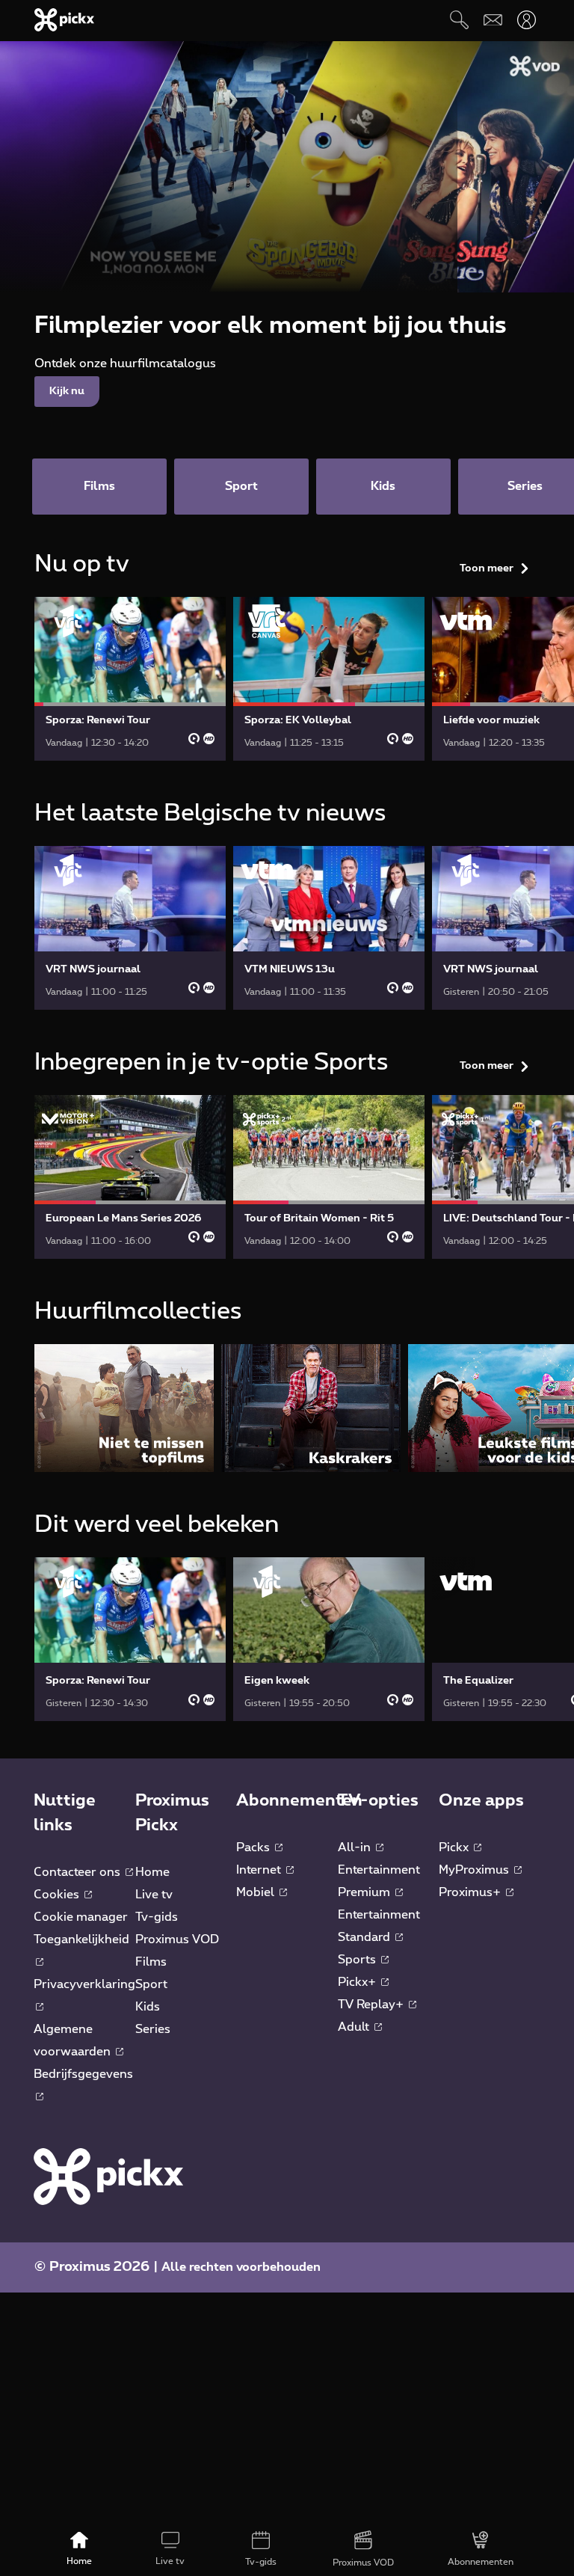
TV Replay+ (372, 2005)
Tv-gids (157, 1917)
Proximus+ (471, 1892)
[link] (130, 679)
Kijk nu (67, 391)
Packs (254, 1847)
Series (153, 2029)
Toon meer (487, 568)
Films (151, 1962)
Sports (358, 1960)
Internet (260, 1870)
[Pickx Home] (108, 2176)
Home (152, 1872)
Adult (355, 2027)
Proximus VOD (177, 1939)
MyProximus (475, 1870)
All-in (356, 1847)
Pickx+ (358, 1982)
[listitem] (124, 1408)
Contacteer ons (78, 1872)
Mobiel (257, 1892)
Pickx (455, 1847)
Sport (151, 1984)
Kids (148, 2007)
